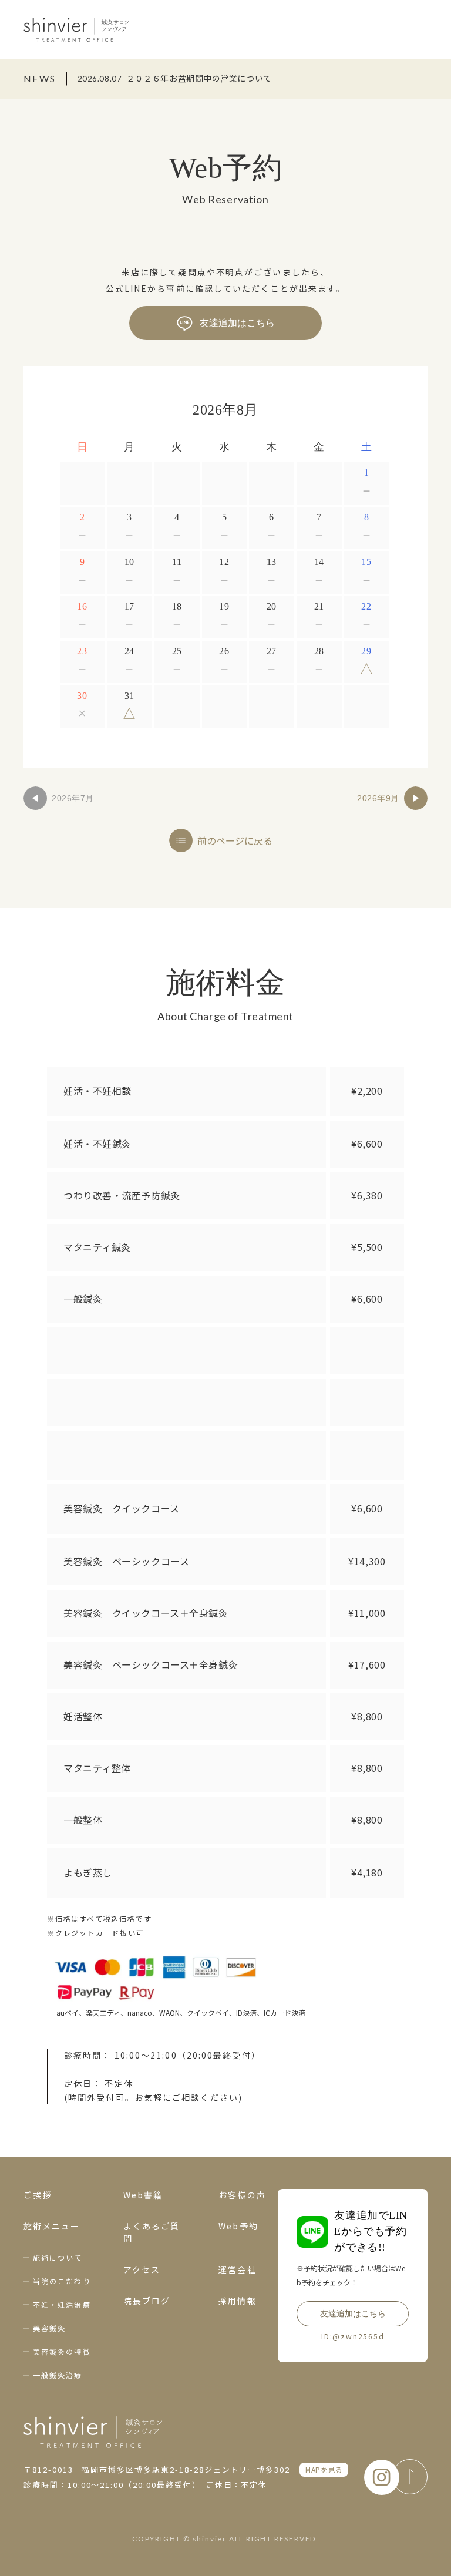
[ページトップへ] (410, 2477)
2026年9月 (378, 798)
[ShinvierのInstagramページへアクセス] (382, 2477)
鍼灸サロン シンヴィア (76, 29)
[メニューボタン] (418, 28)
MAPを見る (324, 2469)
